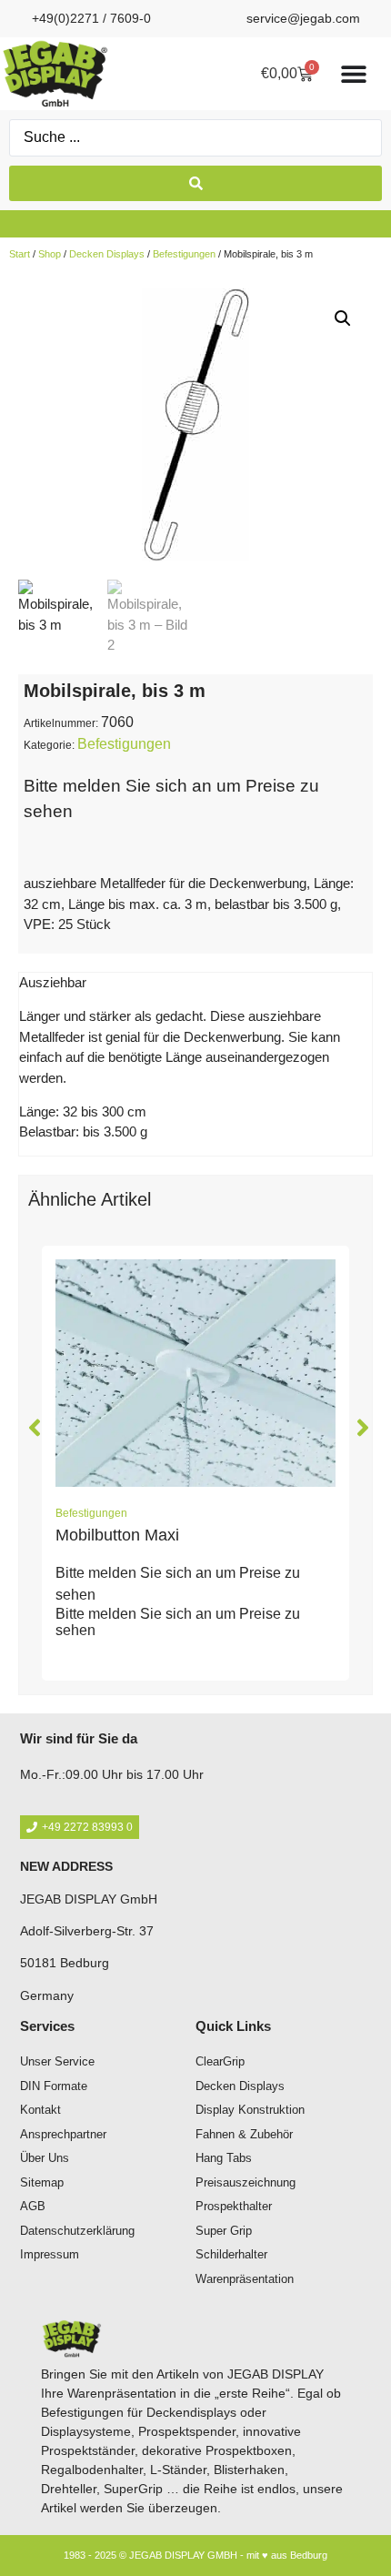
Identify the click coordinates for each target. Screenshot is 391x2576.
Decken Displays (107, 254)
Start (20, 254)
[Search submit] (195, 183)
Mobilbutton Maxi (117, 1535)
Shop (50, 254)
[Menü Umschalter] (354, 74)
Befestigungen (184, 254)
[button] (343, 318)
